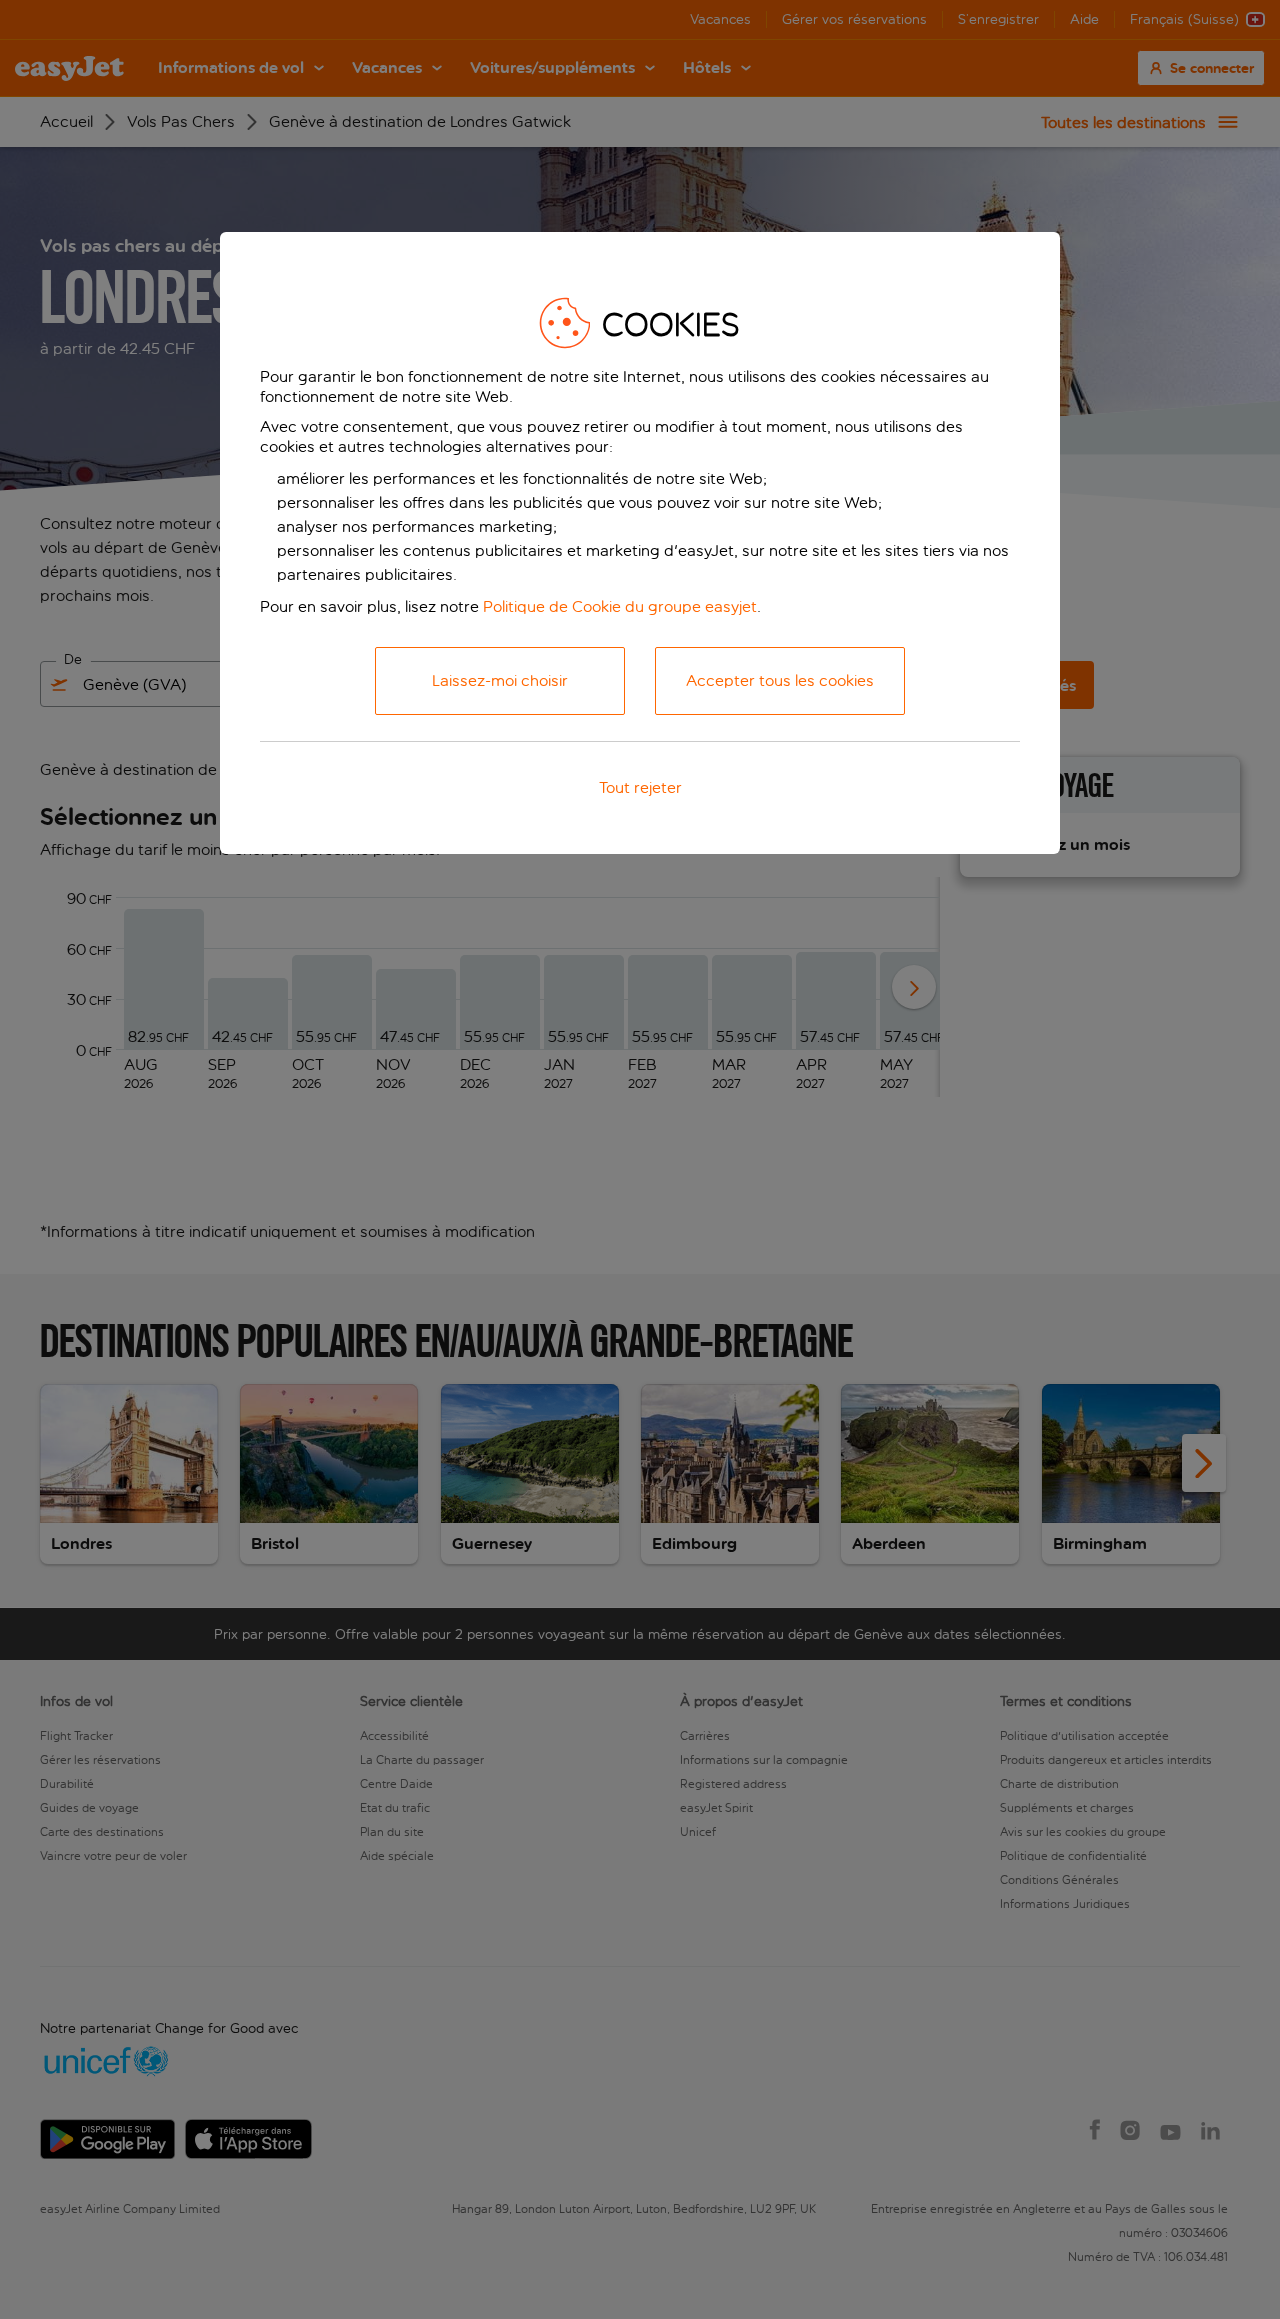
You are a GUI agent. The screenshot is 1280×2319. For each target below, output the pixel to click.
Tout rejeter (640, 787)
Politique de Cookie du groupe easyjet (620, 606)
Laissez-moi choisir (500, 680)
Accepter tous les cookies (780, 680)
